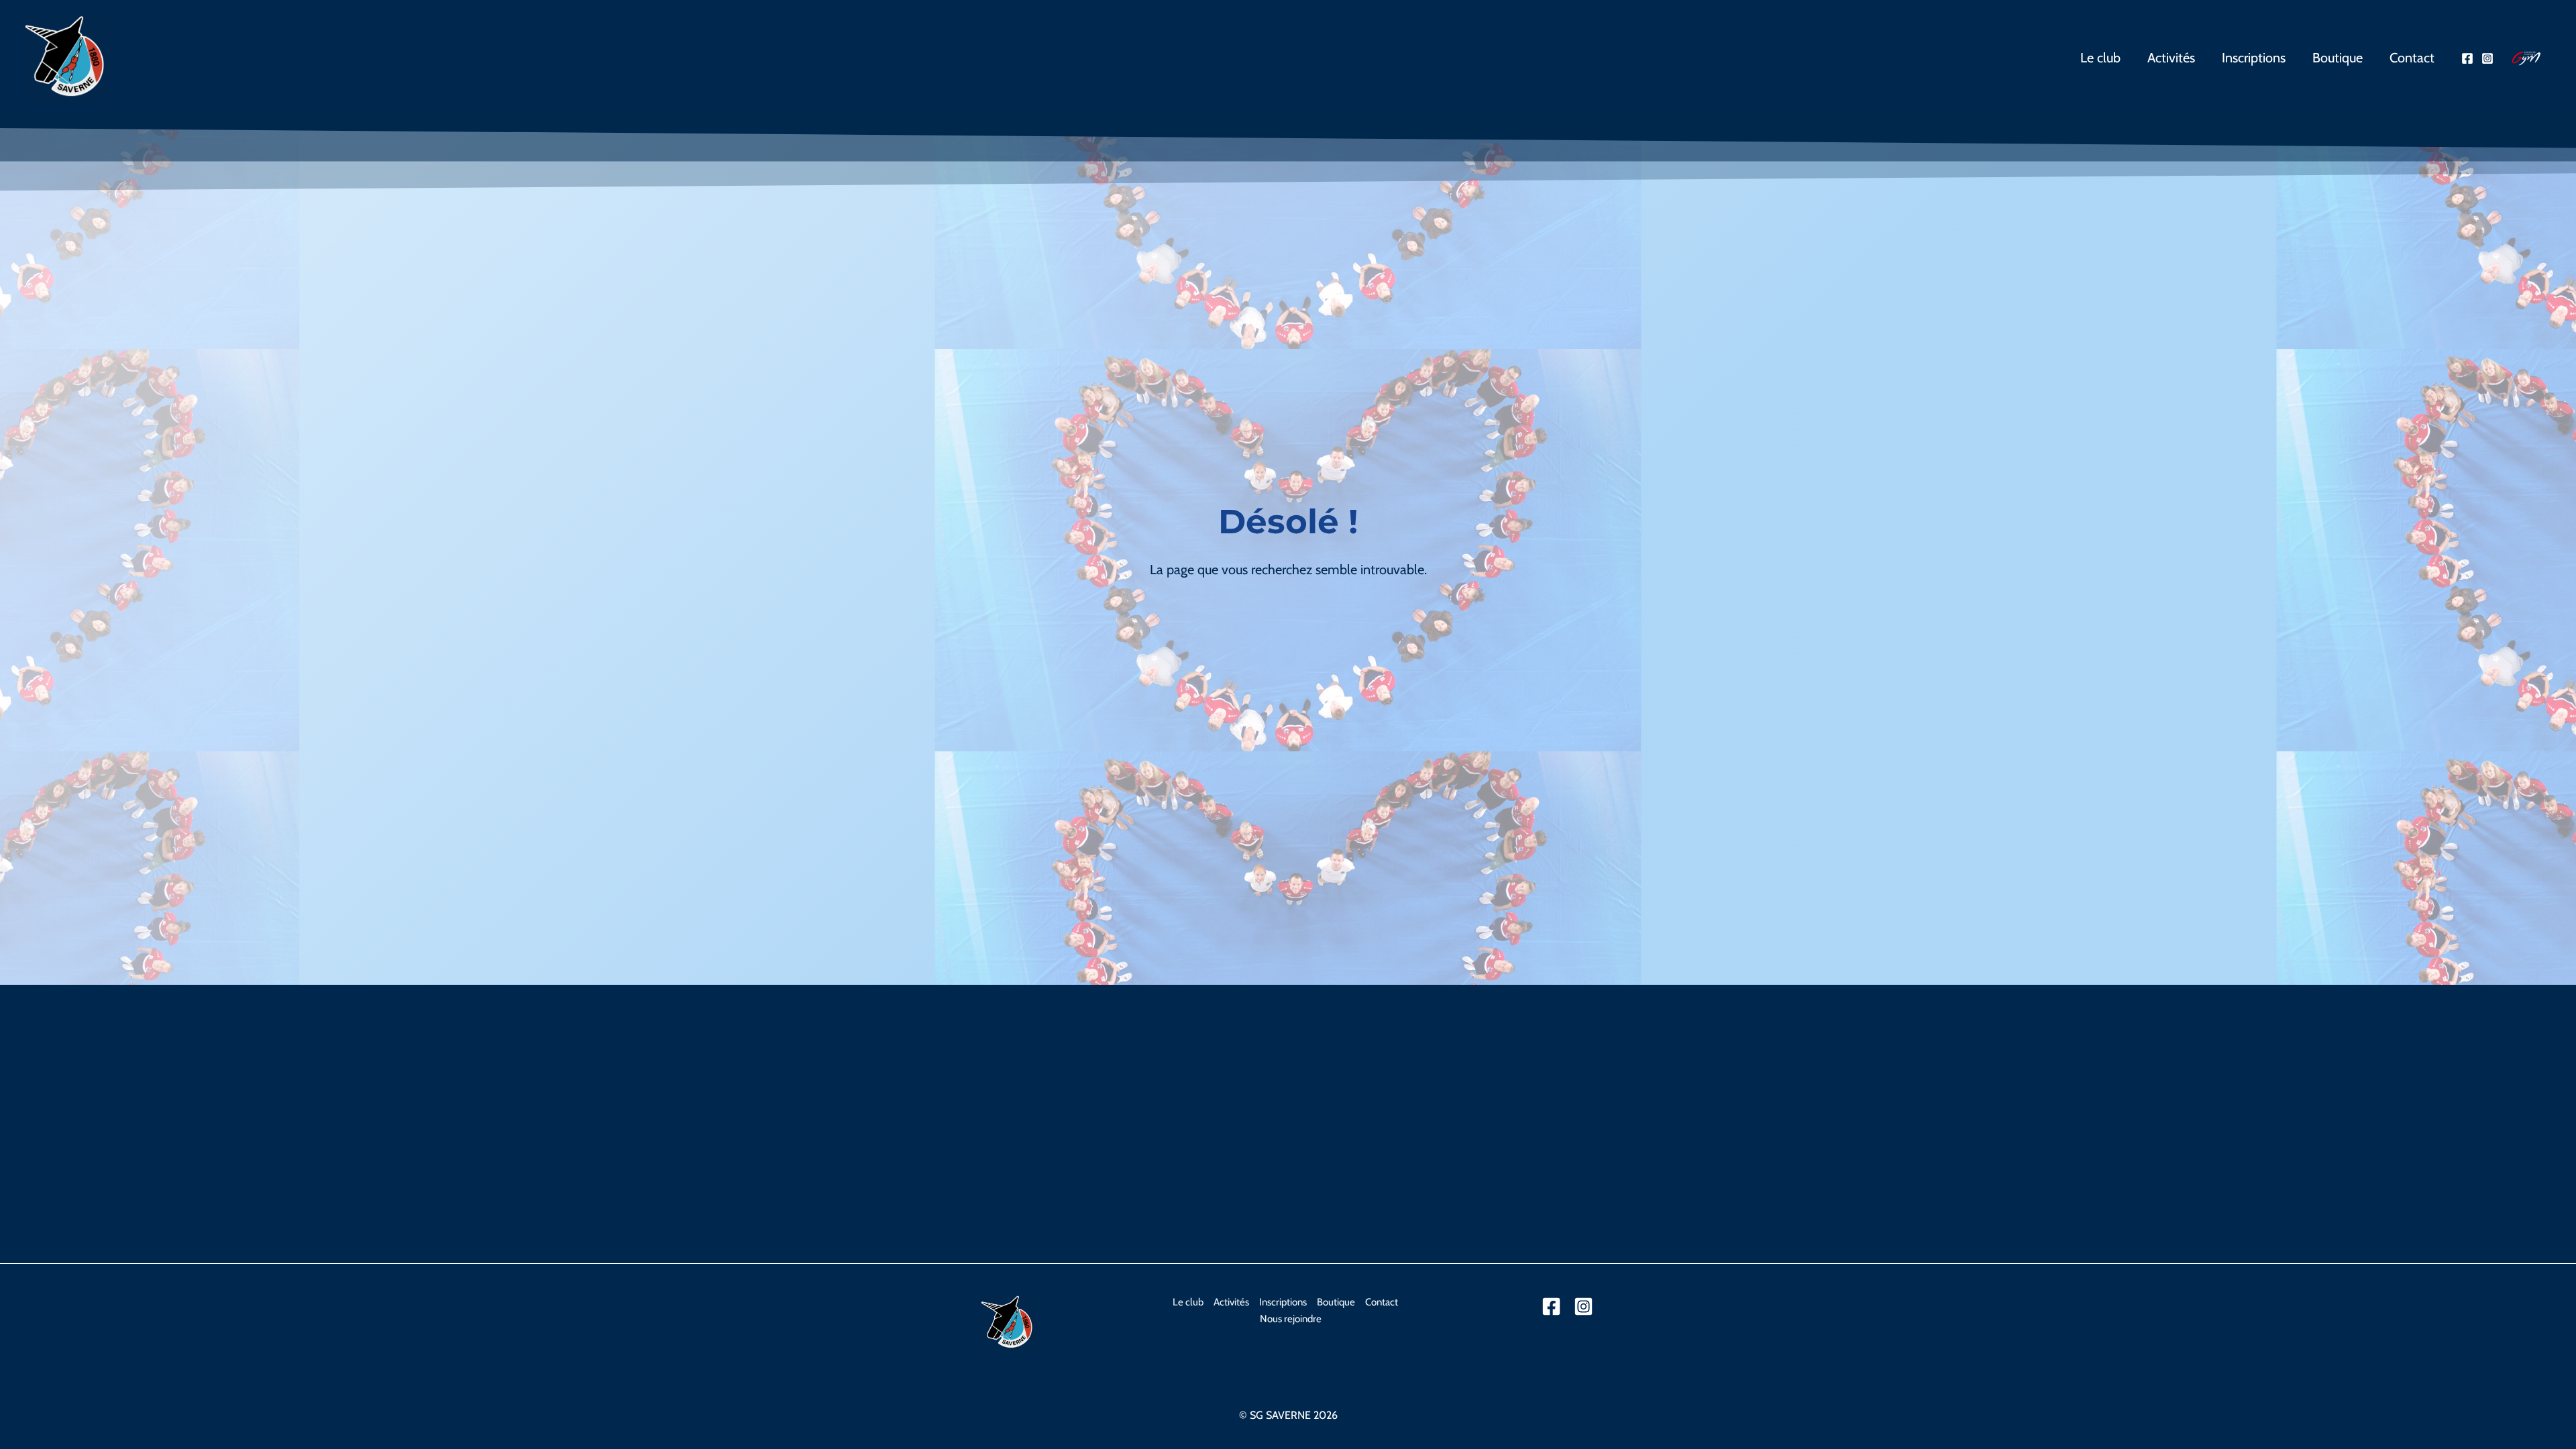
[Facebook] (2467, 58)
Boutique (2338, 58)
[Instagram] (2487, 58)
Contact (2412, 58)
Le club (2100, 58)
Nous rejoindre (1291, 1319)
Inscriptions (2254, 58)
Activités (2171, 58)
